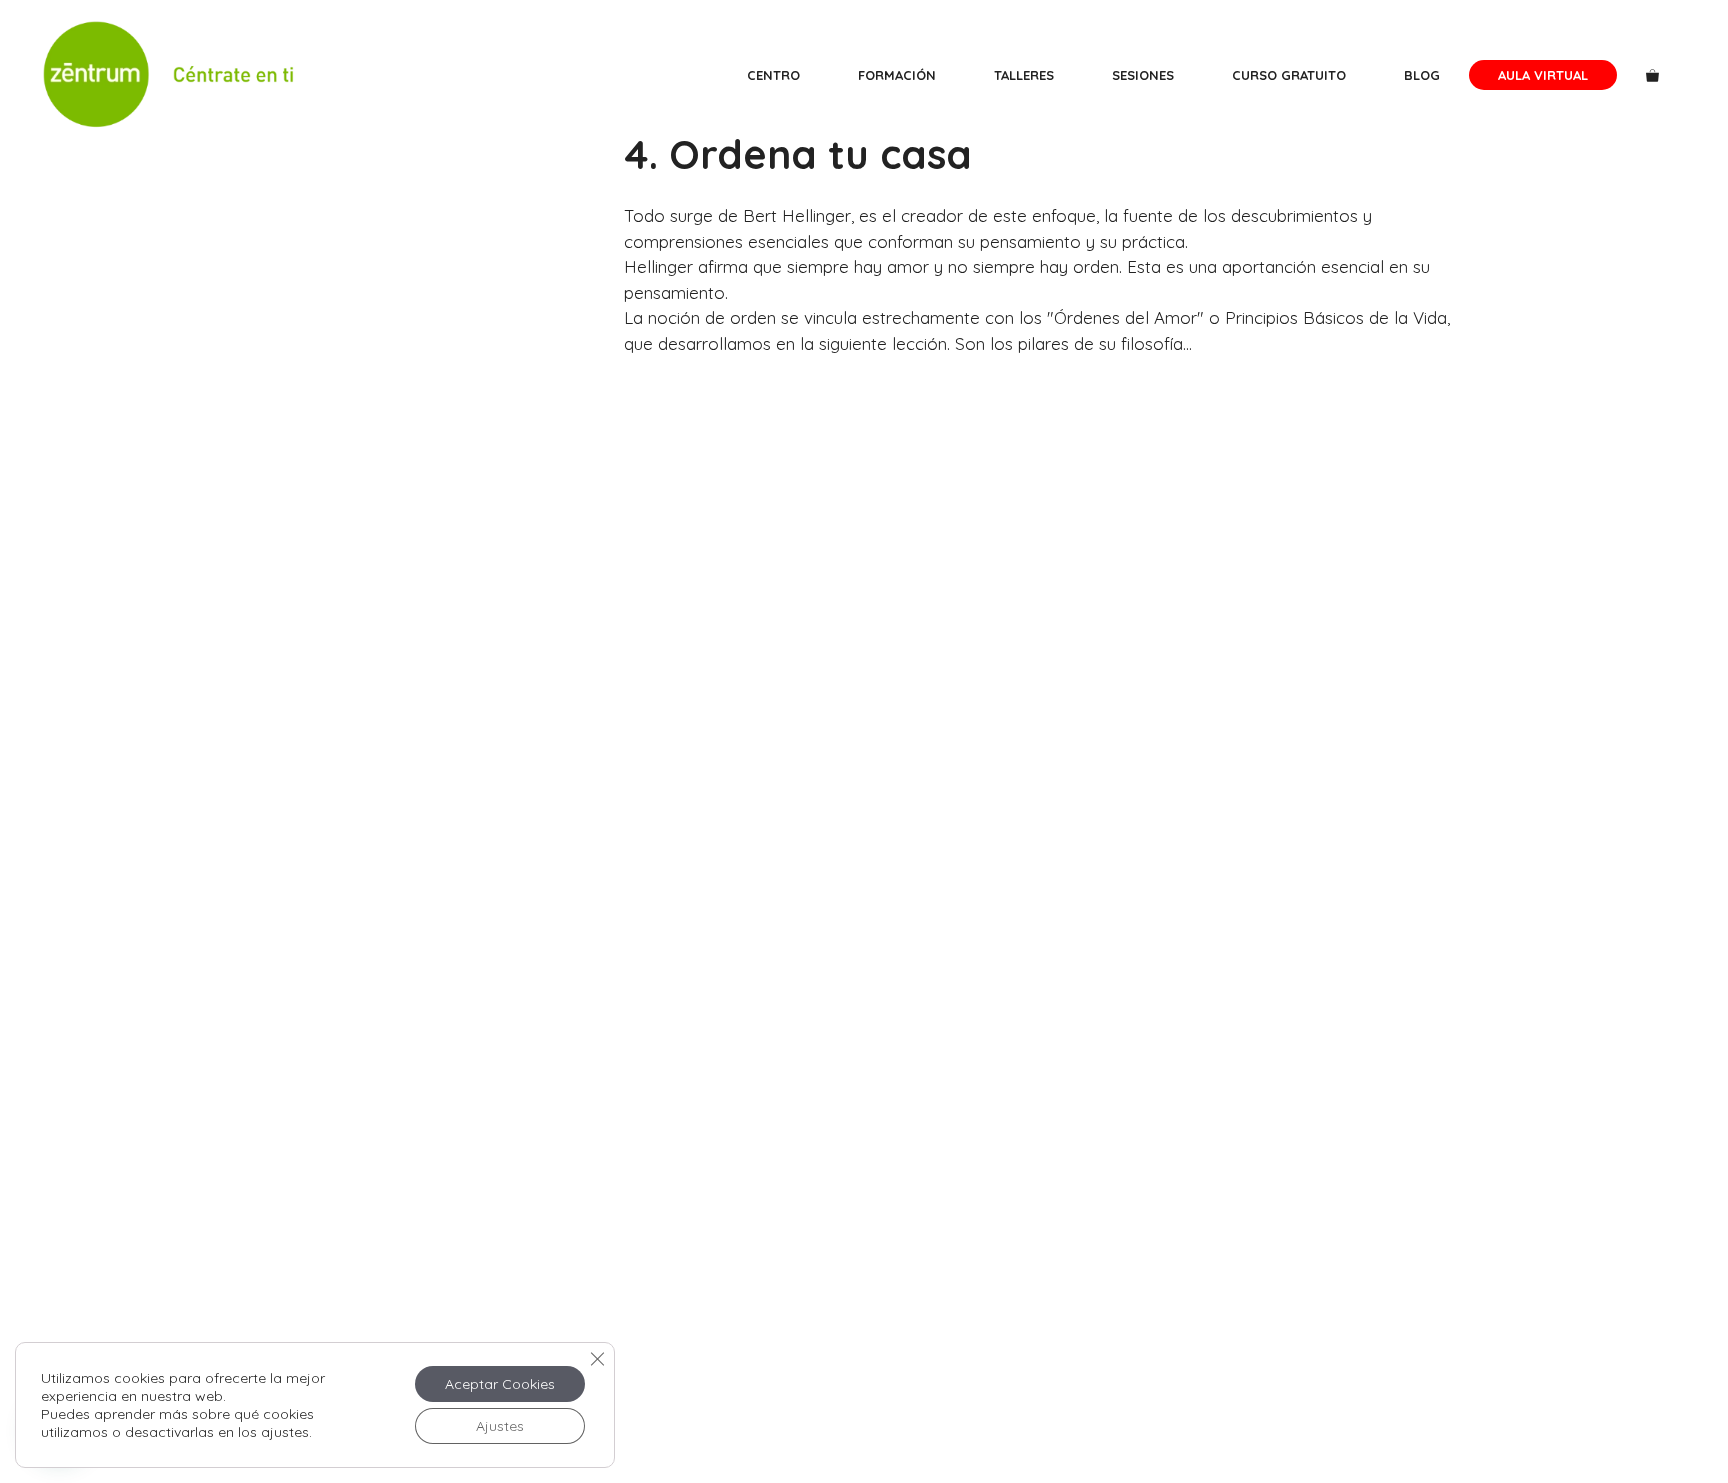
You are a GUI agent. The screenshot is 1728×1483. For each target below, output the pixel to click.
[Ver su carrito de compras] (1652, 75)
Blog (1422, 75)
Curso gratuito (1289, 75)
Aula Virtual (1543, 75)
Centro (773, 75)
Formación (897, 75)
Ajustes (500, 1426)
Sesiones (1143, 75)
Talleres (1024, 75)
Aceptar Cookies (500, 1384)
